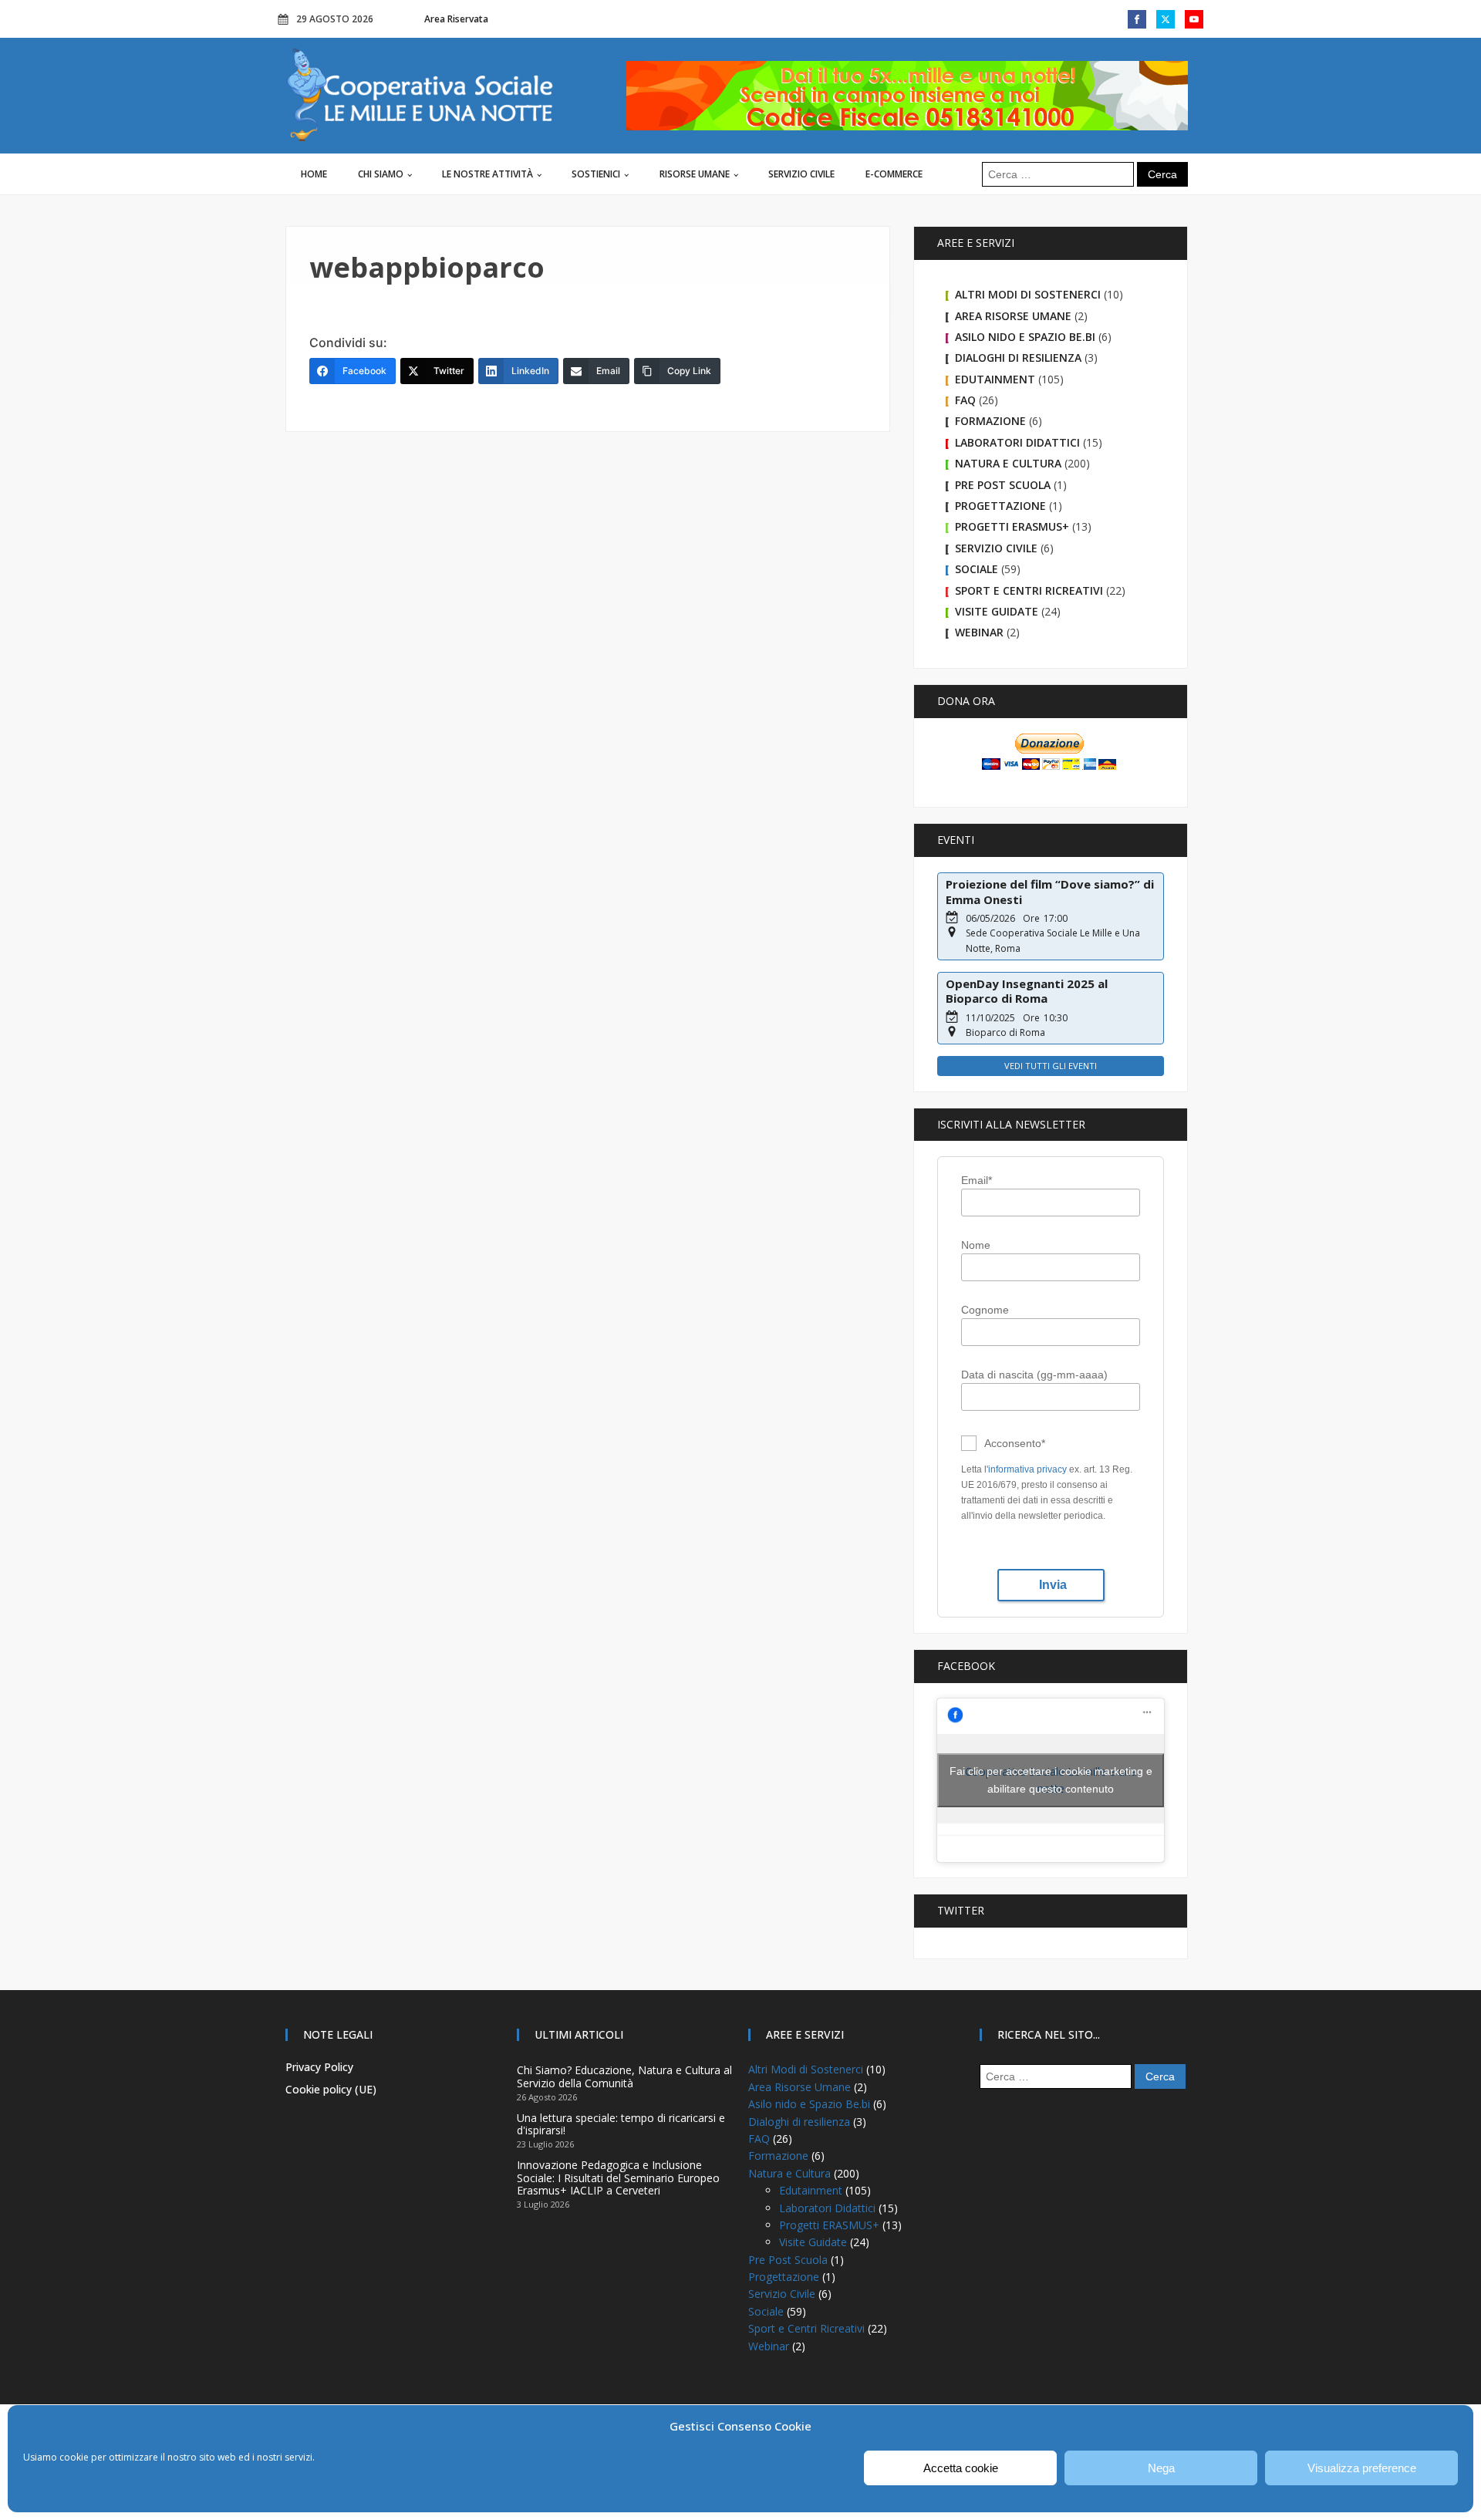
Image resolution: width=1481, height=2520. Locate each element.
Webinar (979, 632)
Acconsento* (1015, 1443)
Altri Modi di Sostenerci (1028, 294)
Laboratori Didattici (1017, 442)
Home (314, 174)
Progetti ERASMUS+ (1012, 526)
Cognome (985, 1310)
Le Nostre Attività (487, 174)
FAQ (965, 400)
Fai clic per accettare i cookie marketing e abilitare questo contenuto (1051, 1780)
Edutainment (995, 379)
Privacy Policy (319, 2067)
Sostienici (596, 174)
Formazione (990, 421)
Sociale (977, 569)
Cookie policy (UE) (331, 2089)
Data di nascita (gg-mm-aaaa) (1034, 1375)
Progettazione (1000, 506)
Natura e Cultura (1008, 463)
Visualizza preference (1362, 2468)
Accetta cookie (961, 2468)
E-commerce (894, 174)
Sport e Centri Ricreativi (1029, 590)
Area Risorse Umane (1013, 316)
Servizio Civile (801, 174)
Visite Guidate (997, 611)
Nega (1161, 2468)
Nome (976, 1245)
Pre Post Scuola (1003, 485)
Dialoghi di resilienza (1018, 358)
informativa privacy (1027, 1469)
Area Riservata (456, 19)
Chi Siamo (381, 174)
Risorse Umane (695, 174)
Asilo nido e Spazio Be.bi (1025, 337)
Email (977, 1180)
